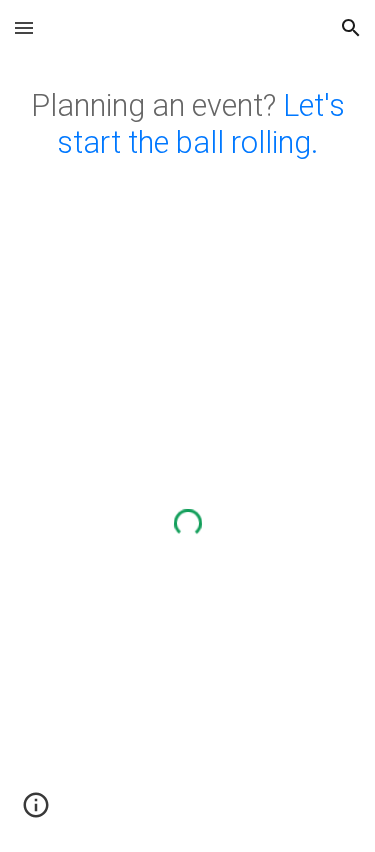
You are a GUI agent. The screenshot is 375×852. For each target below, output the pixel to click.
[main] (188, 125)
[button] (24, 27)
